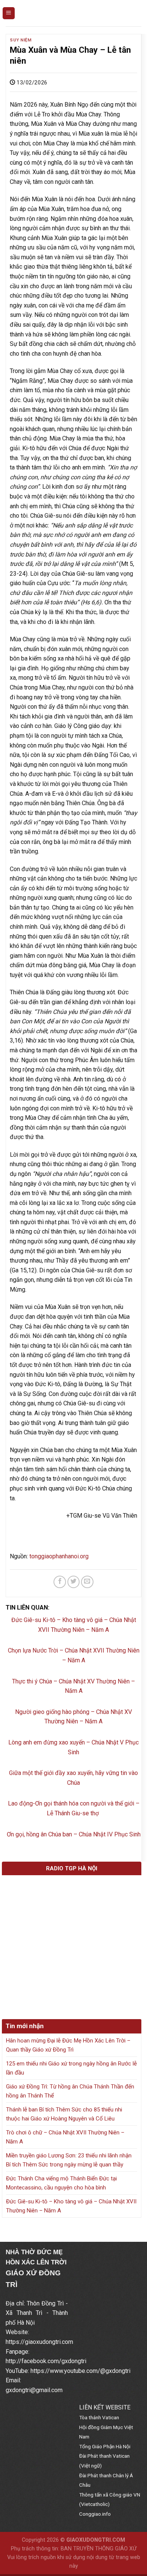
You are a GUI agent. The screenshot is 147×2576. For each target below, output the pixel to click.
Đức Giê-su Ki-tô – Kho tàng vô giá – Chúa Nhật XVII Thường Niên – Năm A (71, 2206)
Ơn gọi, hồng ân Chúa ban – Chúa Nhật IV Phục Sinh (74, 1834)
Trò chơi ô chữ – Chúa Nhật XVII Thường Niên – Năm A (65, 2137)
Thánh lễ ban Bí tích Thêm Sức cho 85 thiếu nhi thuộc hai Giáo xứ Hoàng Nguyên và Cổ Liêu (64, 2114)
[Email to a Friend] (87, 1582)
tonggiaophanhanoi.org (59, 1556)
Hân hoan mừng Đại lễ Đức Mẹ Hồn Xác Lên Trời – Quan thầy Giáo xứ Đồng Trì (68, 2045)
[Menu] (9, 13)
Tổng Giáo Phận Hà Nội (105, 2446)
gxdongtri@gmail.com (34, 2390)
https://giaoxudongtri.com (39, 2342)
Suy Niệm (21, 40)
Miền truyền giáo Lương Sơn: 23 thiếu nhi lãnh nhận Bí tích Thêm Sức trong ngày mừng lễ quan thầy (69, 2160)
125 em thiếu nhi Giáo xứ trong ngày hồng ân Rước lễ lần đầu (71, 2068)
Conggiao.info (95, 2514)
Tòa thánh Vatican (99, 2417)
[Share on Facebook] (60, 1582)
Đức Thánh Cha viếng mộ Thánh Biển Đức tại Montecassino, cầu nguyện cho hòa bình (61, 2183)
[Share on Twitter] (74, 1582)
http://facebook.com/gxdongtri (46, 2361)
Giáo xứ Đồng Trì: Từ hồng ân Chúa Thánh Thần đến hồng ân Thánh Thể (70, 2091)
